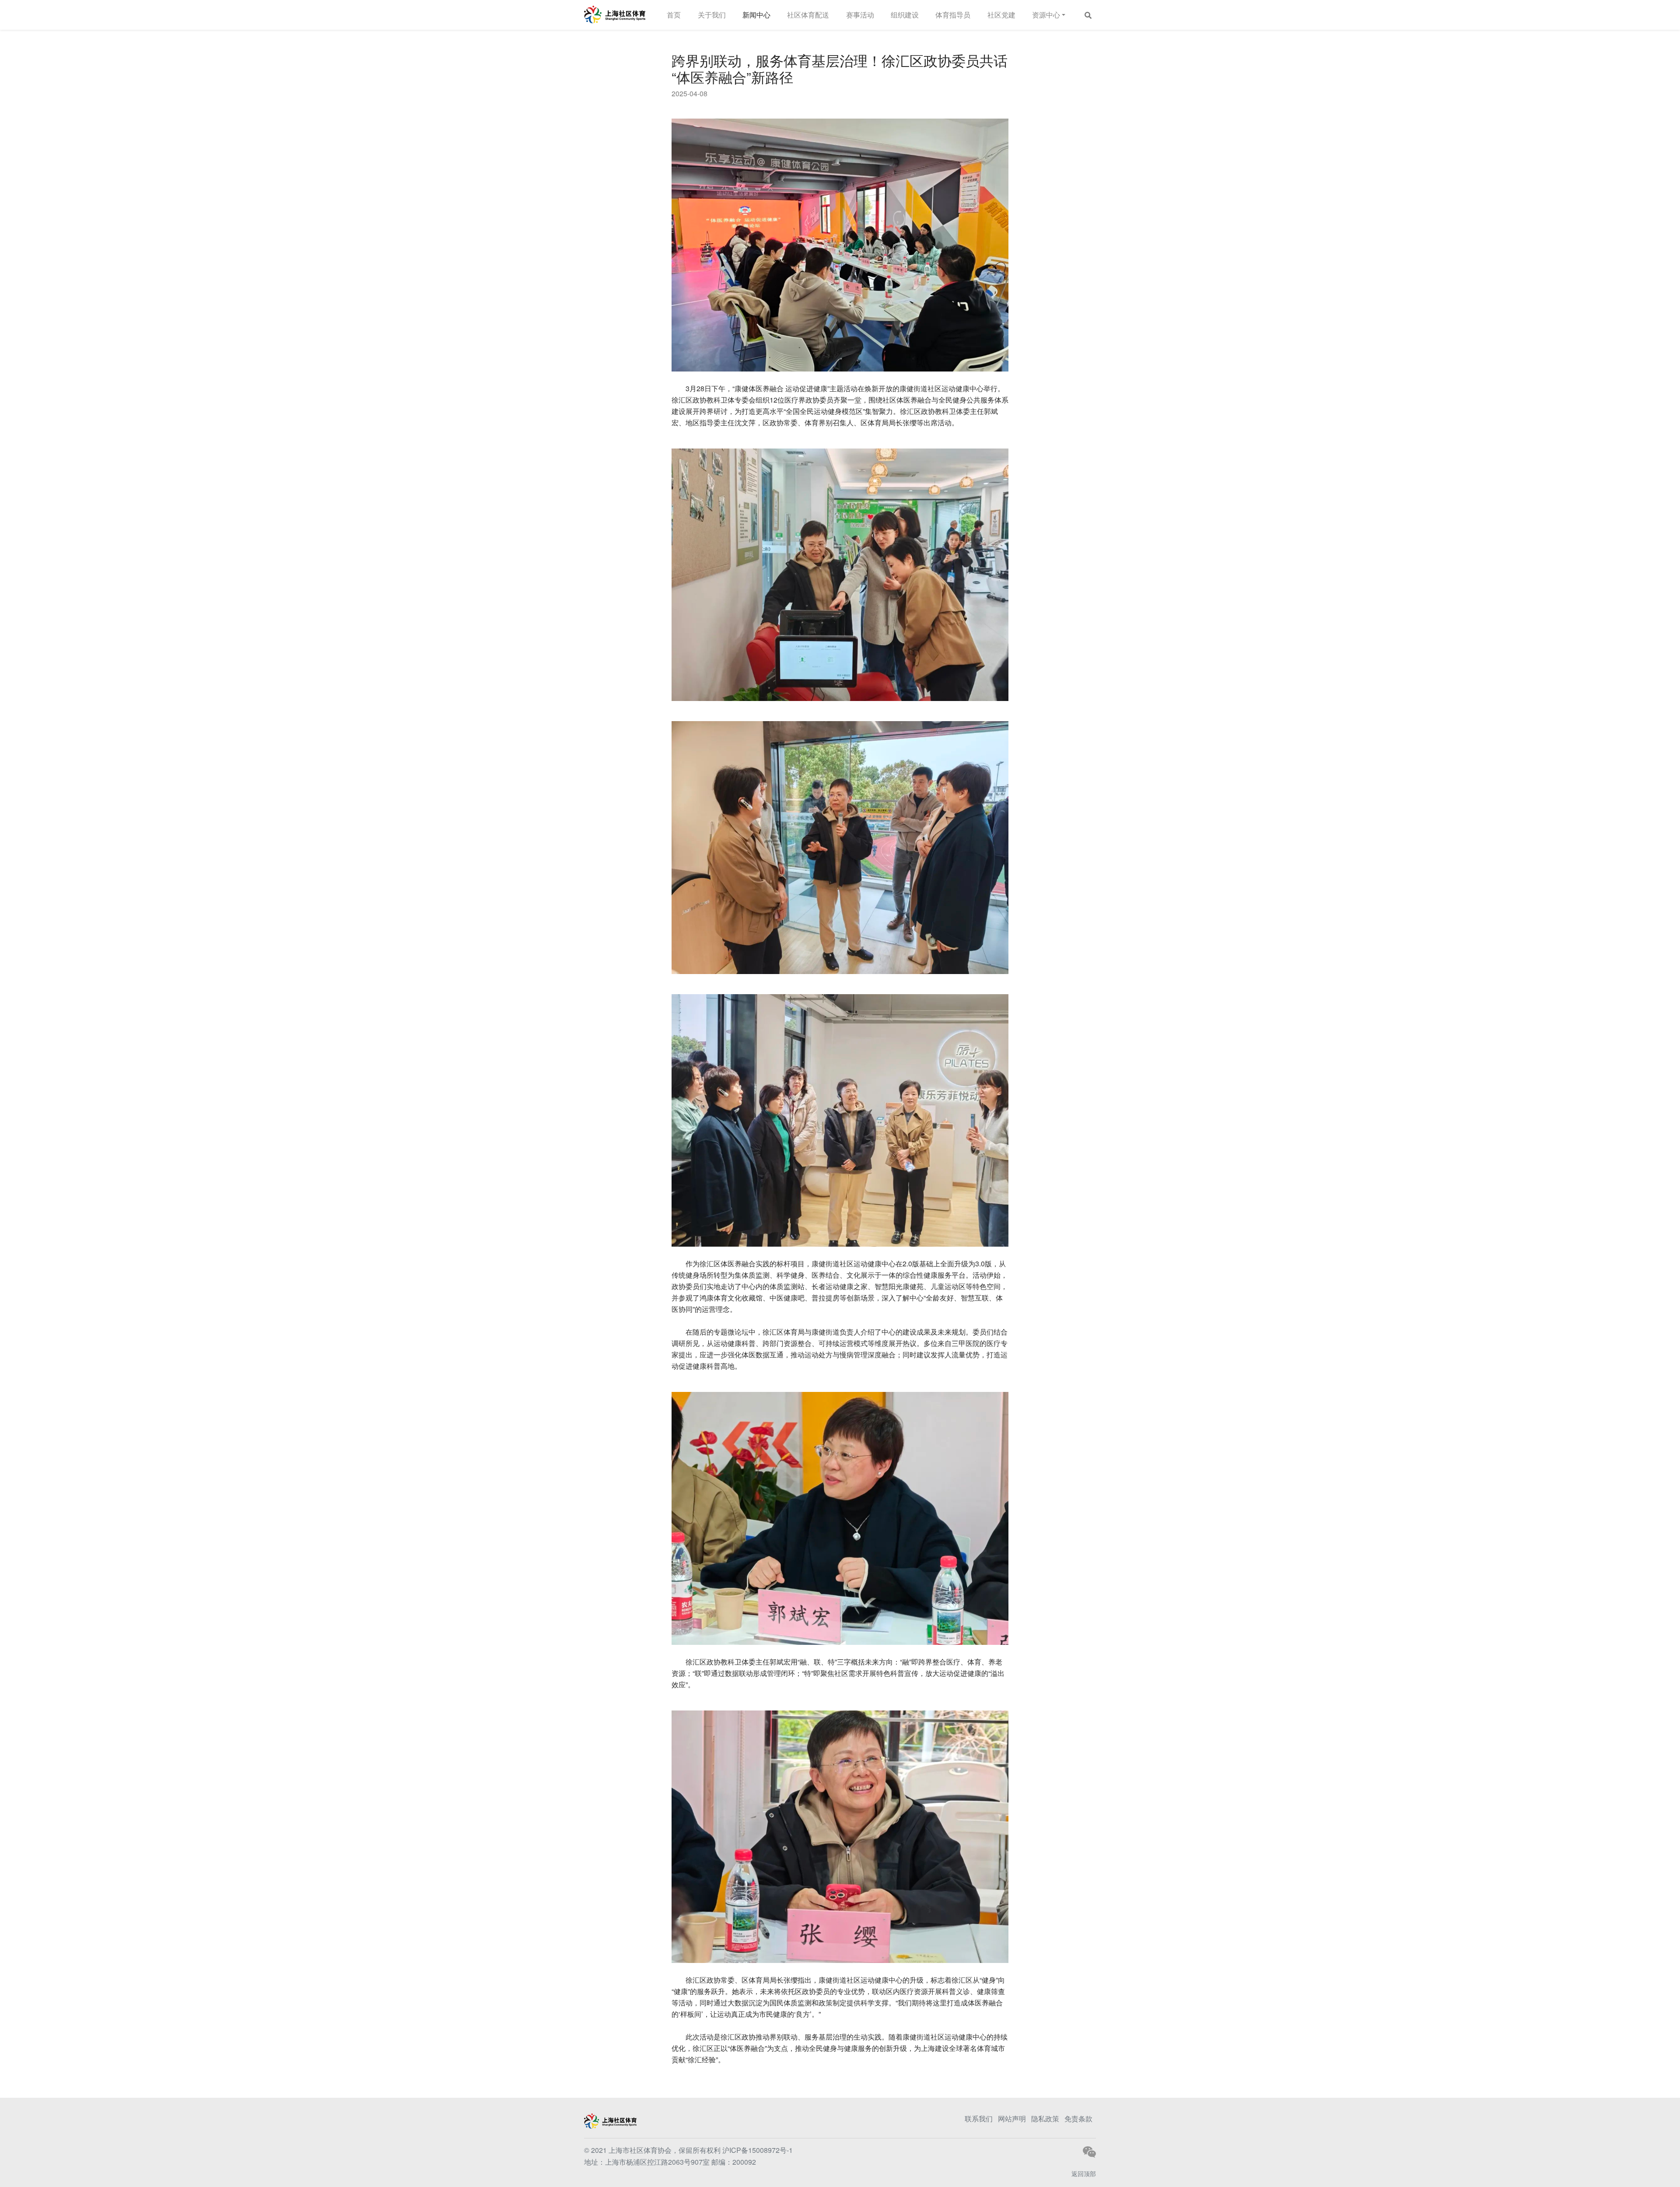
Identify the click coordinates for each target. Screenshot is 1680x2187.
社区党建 (1001, 15)
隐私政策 (1045, 2119)
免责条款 (1078, 2119)
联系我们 (979, 2119)
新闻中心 (756, 15)
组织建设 (905, 15)
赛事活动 (860, 15)
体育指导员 (953, 15)
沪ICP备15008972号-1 (758, 2150)
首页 (674, 15)
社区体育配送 (808, 15)
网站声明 (1012, 2119)
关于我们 (712, 15)
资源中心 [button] (1046, 15)
